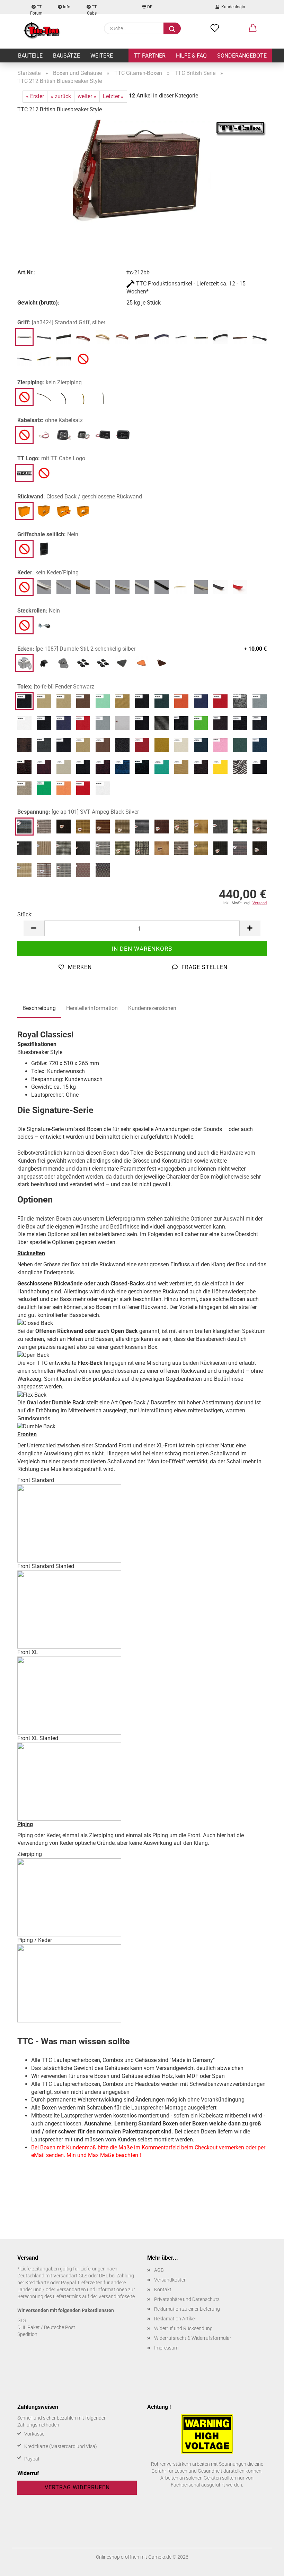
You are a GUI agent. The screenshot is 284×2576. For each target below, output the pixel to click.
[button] (253, 28)
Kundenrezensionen (152, 1008)
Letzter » (113, 96)
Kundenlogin (232, 7)
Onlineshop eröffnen (118, 2557)
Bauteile (30, 56)
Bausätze (66, 56)
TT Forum (36, 9)
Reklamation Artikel (175, 2319)
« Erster (35, 96)
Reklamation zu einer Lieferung (187, 2309)
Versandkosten (170, 2280)
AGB (159, 2270)
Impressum (166, 2348)
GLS (22, 2320)
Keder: (48, 572)
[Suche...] (172, 28)
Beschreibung (39, 1008)
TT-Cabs (92, 9)
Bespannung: (78, 812)
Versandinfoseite (117, 2296)
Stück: (25, 914)
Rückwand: (80, 497)
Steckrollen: (39, 611)
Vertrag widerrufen (77, 2487)
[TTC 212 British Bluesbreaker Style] (142, 172)
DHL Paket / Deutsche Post (46, 2327)
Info (66, 7)
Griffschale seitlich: (48, 534)
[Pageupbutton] (265, 2566)
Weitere (102, 56)
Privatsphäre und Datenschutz (187, 2299)
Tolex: (56, 687)
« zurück (61, 96)
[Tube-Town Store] (42, 31)
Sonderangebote (242, 56)
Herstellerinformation (92, 1008)
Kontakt (163, 2290)
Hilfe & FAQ (191, 56)
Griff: (61, 322)
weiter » (87, 96)
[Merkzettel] (215, 28)
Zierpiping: (50, 382)
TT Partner (150, 56)
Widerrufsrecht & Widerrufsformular (193, 2338)
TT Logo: (51, 458)
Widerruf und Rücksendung (183, 2328)
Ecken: (142, 649)
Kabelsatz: (50, 420)
